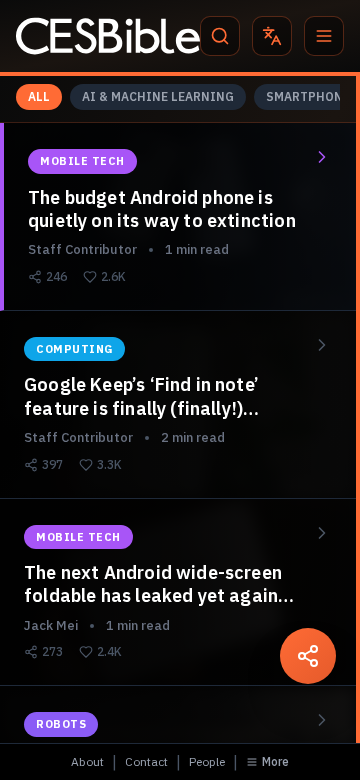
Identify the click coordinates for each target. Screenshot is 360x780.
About (87, 761)
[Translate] (272, 36)
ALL (39, 96)
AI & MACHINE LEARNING (158, 96)
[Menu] (324, 36)
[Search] (220, 36)
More (275, 761)
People (207, 761)
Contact (146, 761)
